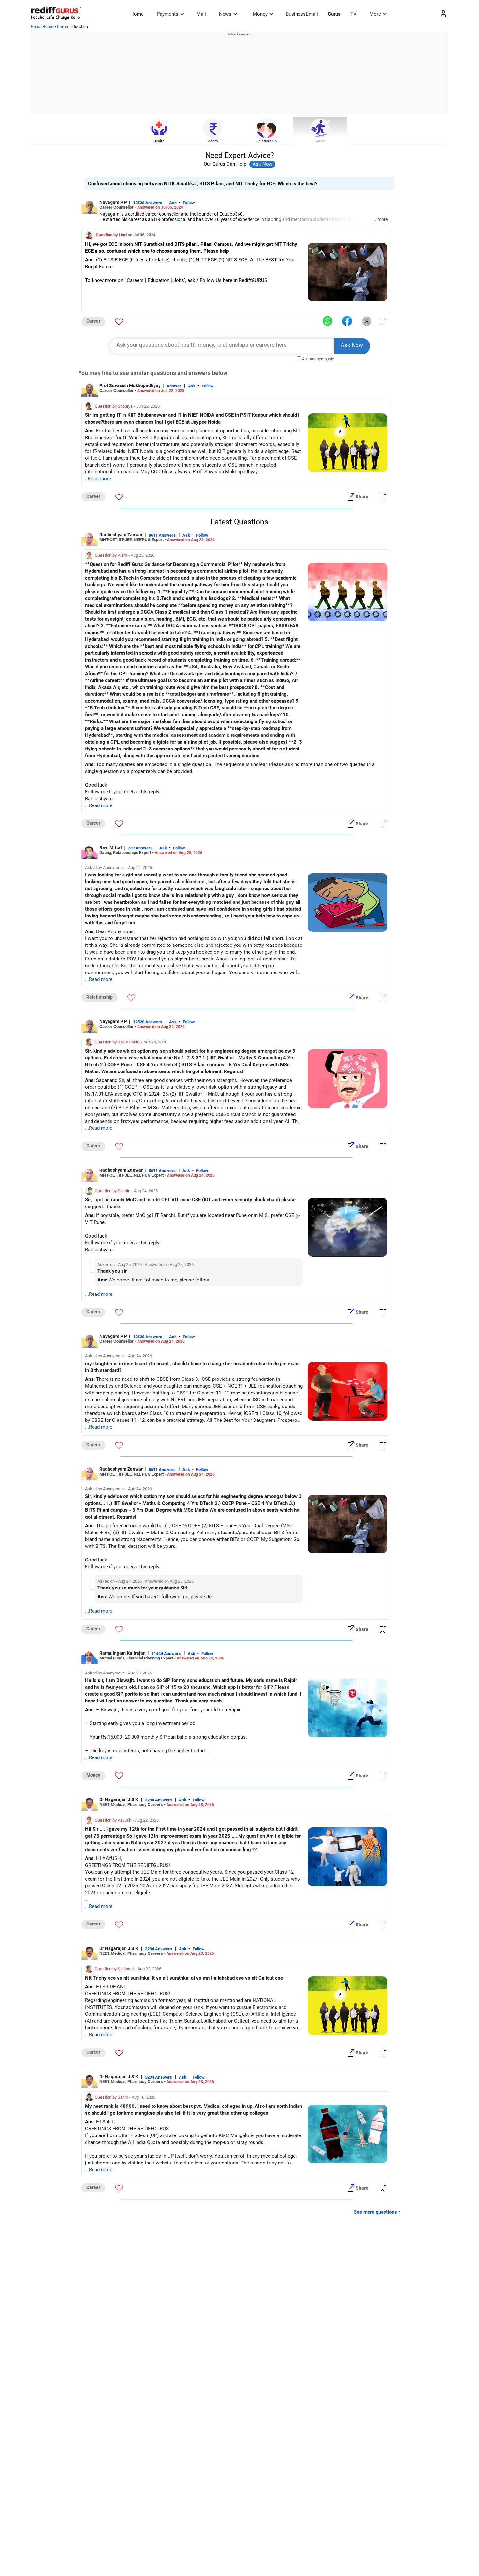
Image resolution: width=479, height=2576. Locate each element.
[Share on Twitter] (367, 321)
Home (137, 14)
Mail (201, 14)
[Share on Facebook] (347, 321)
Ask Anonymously (318, 359)
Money (260, 14)
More (375, 14)
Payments (167, 14)
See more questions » (377, 2212)
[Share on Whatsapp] (327, 321)
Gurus (334, 14)
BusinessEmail (302, 14)
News (225, 14)
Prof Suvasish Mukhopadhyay (130, 385)
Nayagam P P (113, 202)
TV (353, 14)
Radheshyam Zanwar (121, 535)
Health (159, 141)
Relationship (267, 141)
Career (63, 27)
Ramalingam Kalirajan (123, 1653)
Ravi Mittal (111, 847)
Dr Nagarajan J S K (119, 1799)
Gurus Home (42, 27)
